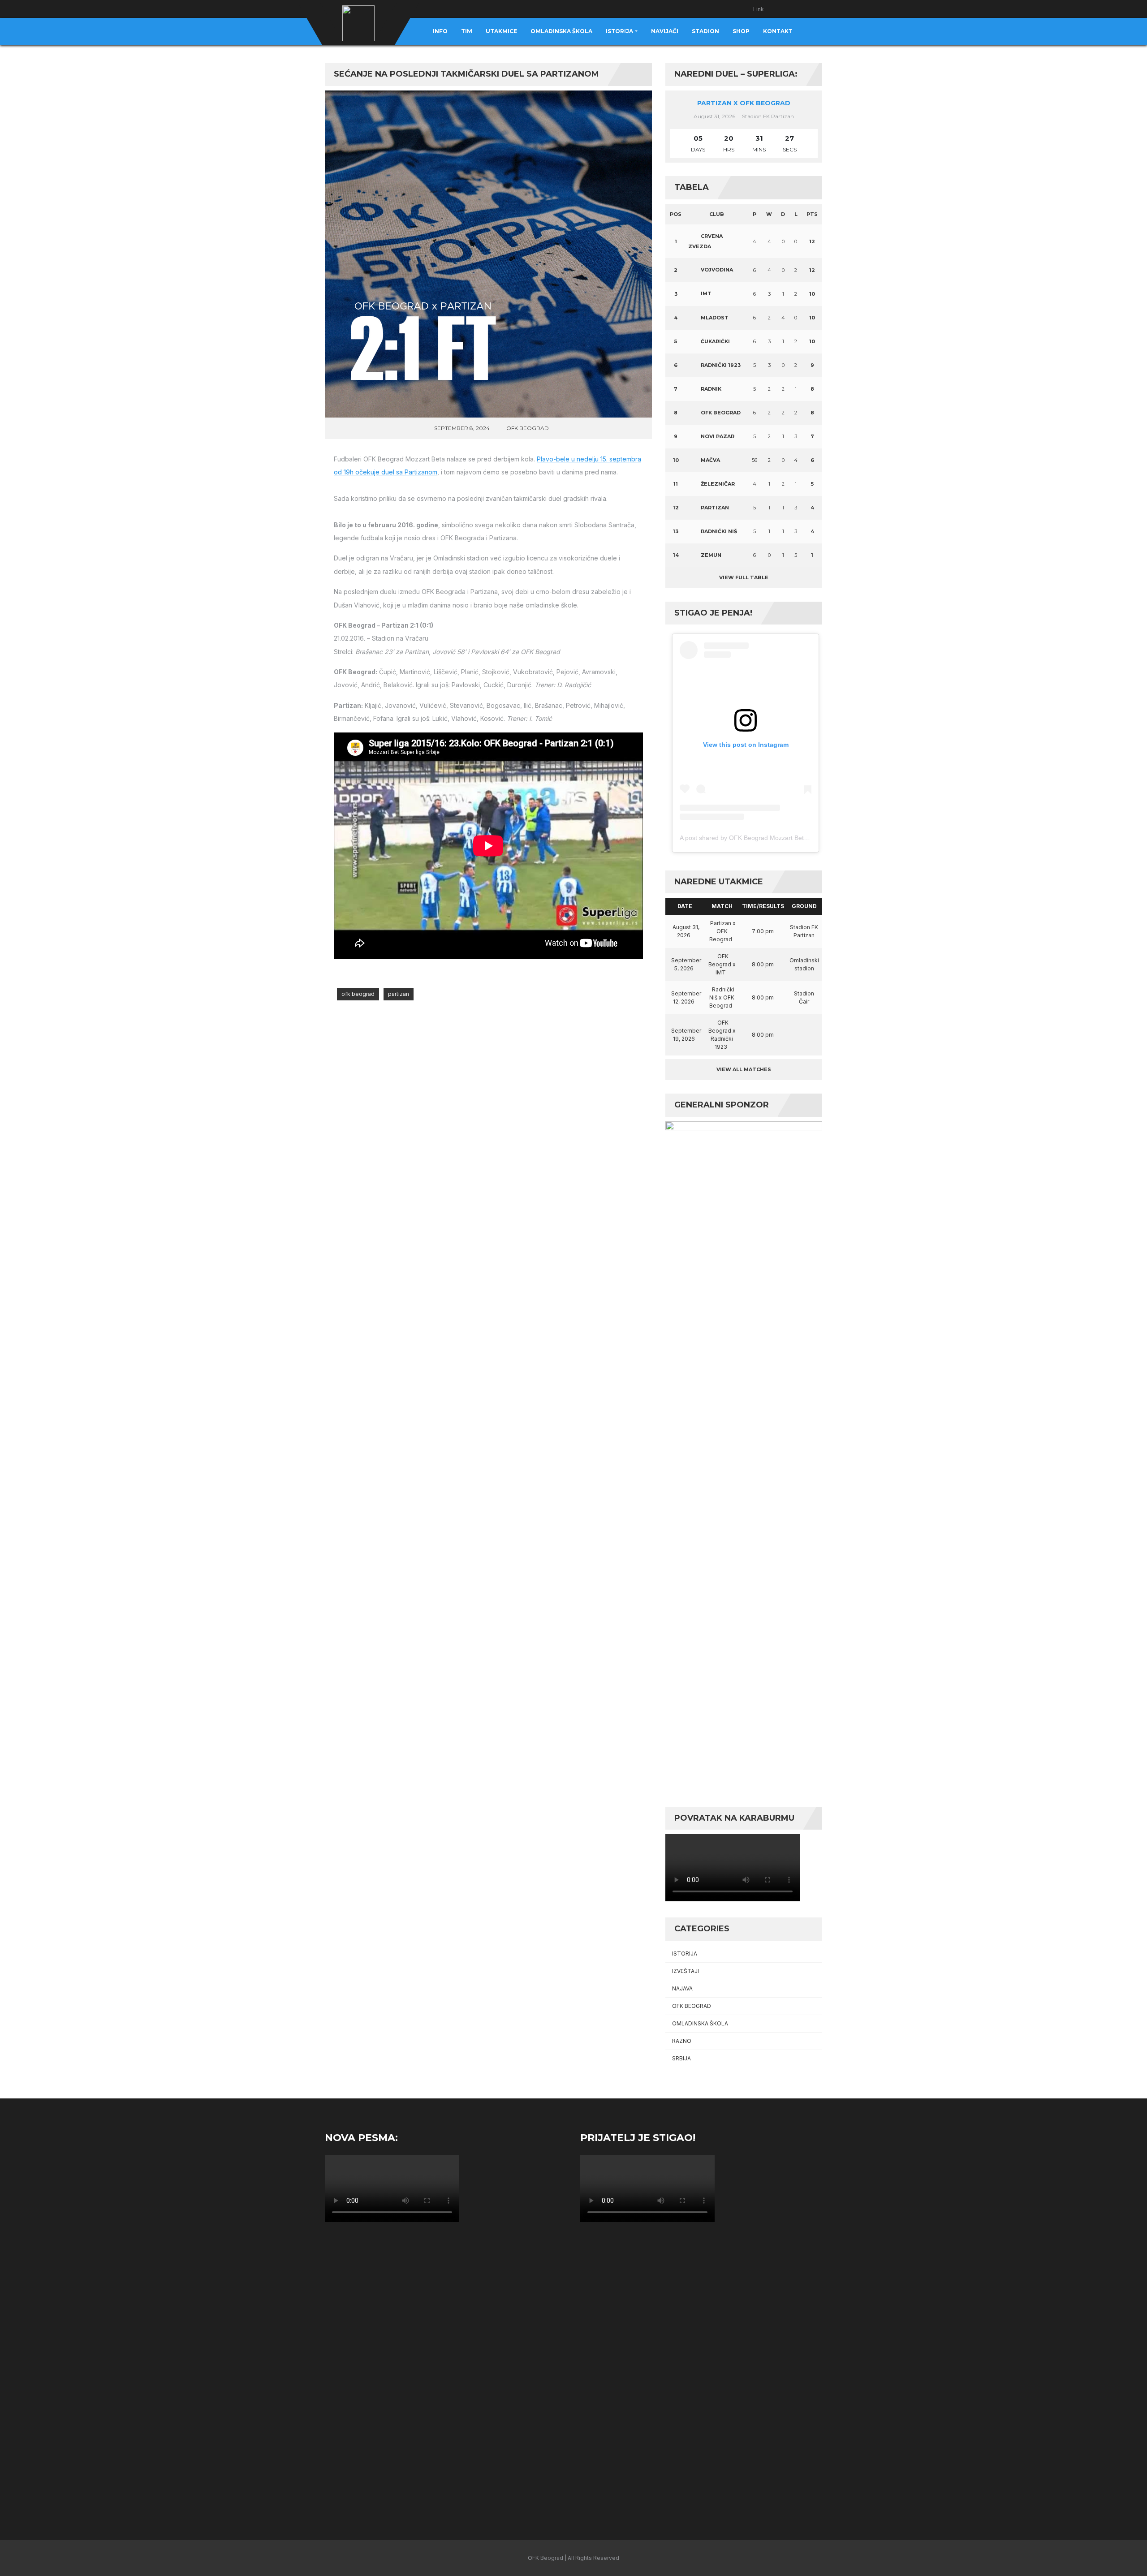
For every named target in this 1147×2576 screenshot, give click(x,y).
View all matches (744, 1069)
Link (759, 9)
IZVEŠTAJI (686, 1971)
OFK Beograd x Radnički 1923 (722, 1035)
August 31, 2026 (686, 931)
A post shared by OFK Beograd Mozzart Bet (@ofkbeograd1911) (771, 838)
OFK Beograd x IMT (722, 964)
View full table (744, 577)
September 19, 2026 (686, 1035)
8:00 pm (763, 964)
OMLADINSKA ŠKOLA (700, 2023)
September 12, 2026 (686, 997)
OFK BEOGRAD (528, 428)
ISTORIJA (685, 1954)
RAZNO (682, 2041)
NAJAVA (682, 1988)
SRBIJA (681, 2058)
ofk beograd (358, 994)
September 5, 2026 (686, 964)
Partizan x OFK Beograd (744, 103)
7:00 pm (763, 931)
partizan (399, 994)
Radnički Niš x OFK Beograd (722, 997)
